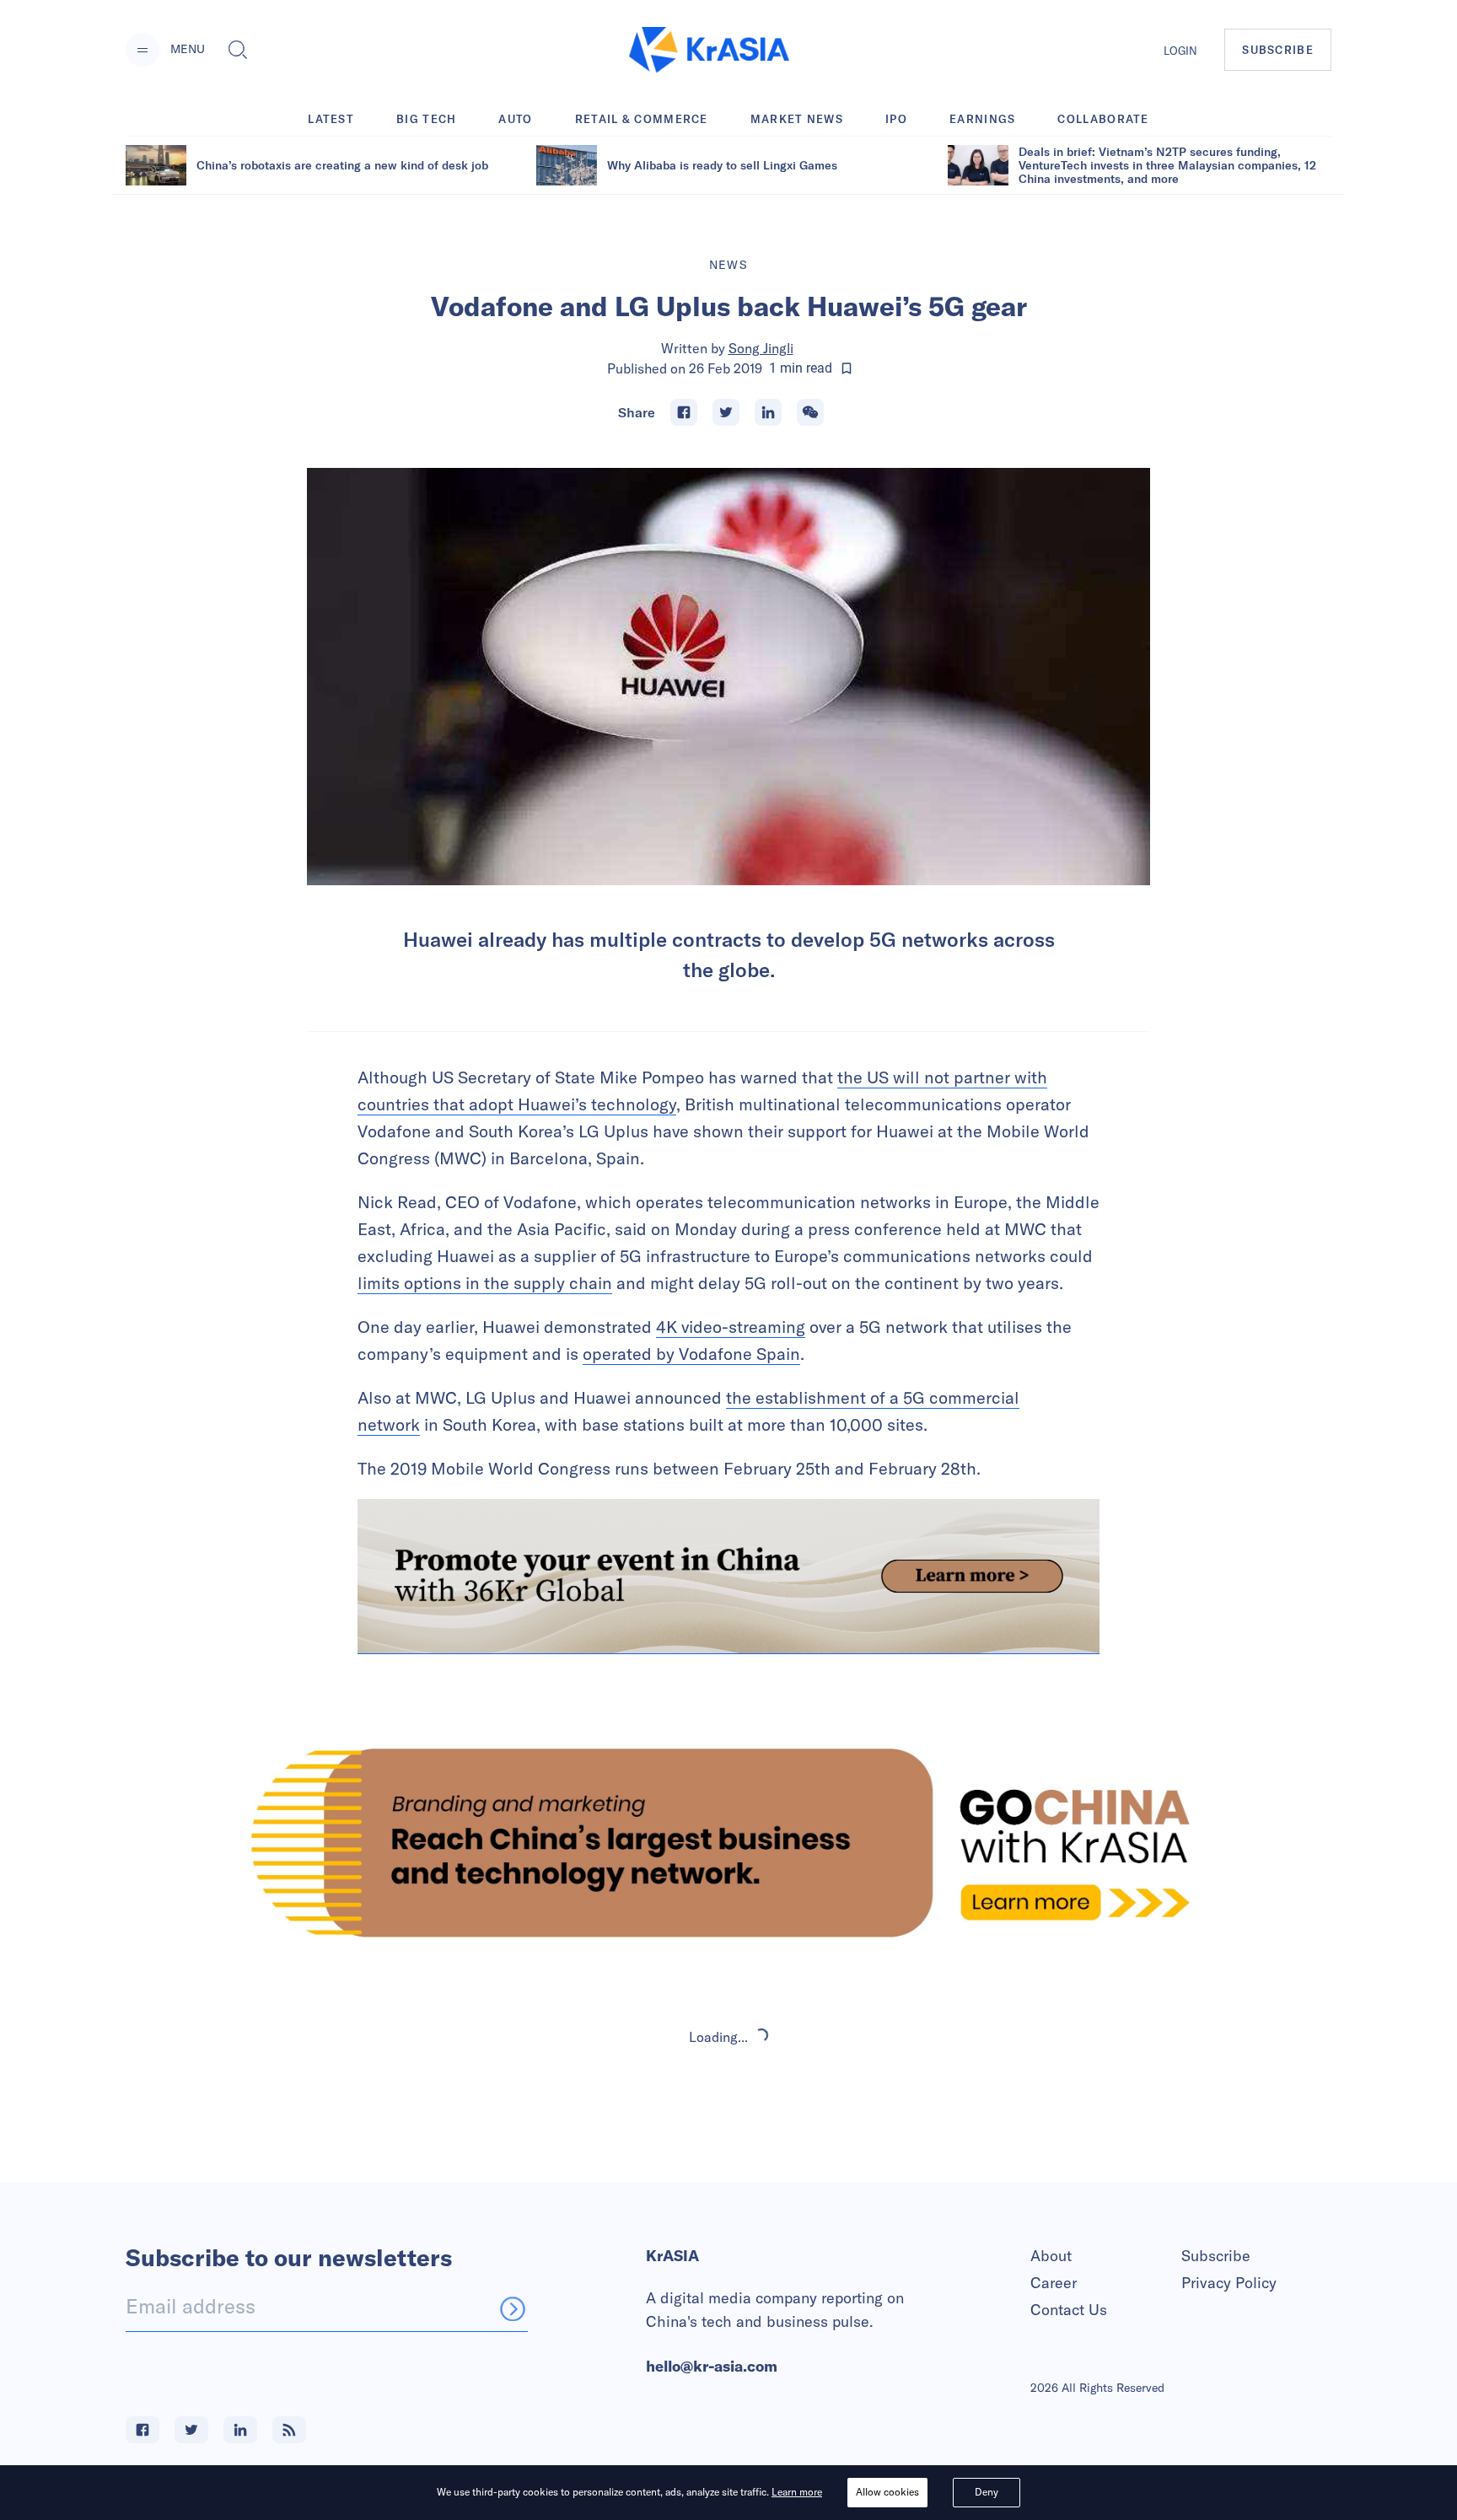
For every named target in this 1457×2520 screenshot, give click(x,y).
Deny (987, 2492)
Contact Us (1069, 2310)
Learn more (797, 2492)
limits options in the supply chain (485, 1283)
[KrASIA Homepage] (709, 50)
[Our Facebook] (142, 2430)
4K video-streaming (731, 1327)
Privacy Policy (1229, 2283)
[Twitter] (726, 412)
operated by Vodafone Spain (691, 1354)
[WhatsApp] (810, 412)
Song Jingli (761, 348)
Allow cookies (887, 2492)
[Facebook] (684, 412)
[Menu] (142, 50)
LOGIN (1180, 51)
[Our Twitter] (191, 2430)
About (1051, 2256)
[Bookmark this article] (847, 368)
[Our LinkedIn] (240, 2430)
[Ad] (728, 1843)
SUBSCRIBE (1278, 50)
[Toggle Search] (238, 50)
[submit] (513, 2308)
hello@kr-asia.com (712, 2366)
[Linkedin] (768, 412)
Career (1054, 2283)
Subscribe (1216, 2256)
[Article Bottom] (728, 1577)
